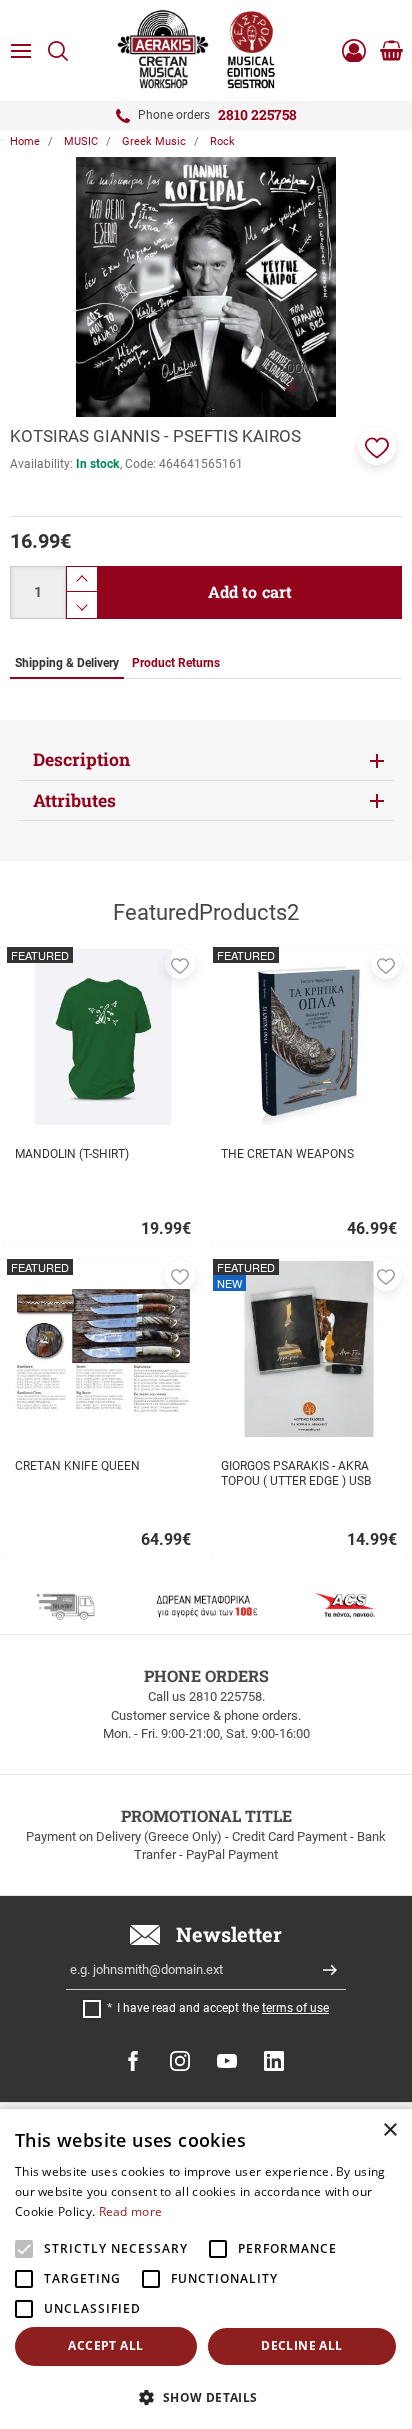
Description (81, 759)
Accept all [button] (105, 2345)
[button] (377, 446)
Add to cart (250, 591)
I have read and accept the (223, 2008)
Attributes (74, 800)
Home (25, 141)
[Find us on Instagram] (180, 2061)
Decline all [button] (301, 2345)
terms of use (295, 2008)
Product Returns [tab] (176, 663)
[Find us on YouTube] (227, 2061)
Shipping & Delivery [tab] (67, 663)
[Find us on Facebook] (133, 2061)
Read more (131, 2211)
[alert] (206, 2269)
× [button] (389, 2130)
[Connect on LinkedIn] (274, 2061)
